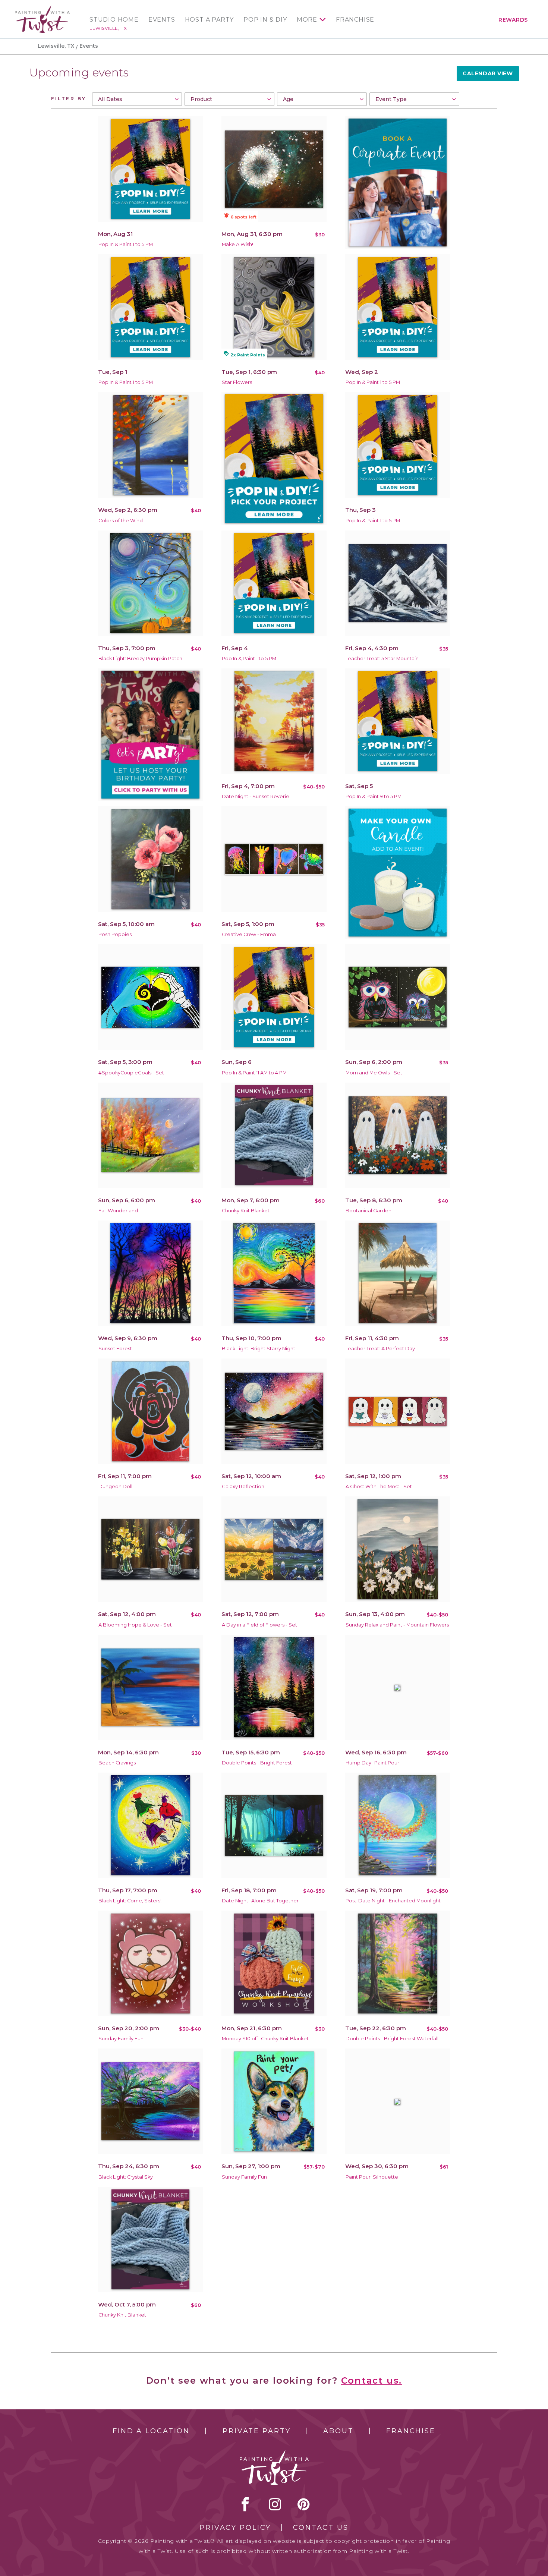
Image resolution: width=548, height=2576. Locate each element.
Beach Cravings (117, 1763)
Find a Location (151, 2431)
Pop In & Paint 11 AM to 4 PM (254, 1073)
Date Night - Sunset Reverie (256, 796)
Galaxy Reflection (243, 1487)
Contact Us (321, 2528)
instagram (275, 2504)
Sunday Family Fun (121, 2039)
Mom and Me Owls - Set (374, 1073)
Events (162, 20)
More (307, 20)
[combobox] (137, 99)
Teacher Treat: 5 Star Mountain (382, 659)
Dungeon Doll (115, 1487)
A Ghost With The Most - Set (379, 1487)
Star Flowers (237, 382)
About (338, 2431)
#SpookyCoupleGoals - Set (131, 1073)
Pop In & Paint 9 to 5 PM (374, 796)
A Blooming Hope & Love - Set (135, 1625)
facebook (245, 2504)
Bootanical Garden (369, 1211)
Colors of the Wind (121, 521)
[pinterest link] (304, 2504)
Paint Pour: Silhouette (372, 2177)
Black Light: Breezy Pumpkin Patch (140, 659)
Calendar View (488, 73)
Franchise (355, 20)
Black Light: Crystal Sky (126, 2177)
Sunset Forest (115, 1349)
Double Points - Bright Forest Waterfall (392, 2039)
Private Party (256, 2431)
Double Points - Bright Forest (257, 1763)
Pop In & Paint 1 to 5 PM (126, 244)
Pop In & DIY (265, 20)
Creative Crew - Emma (249, 934)
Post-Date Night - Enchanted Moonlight (393, 1901)
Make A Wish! (237, 244)
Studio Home (114, 20)
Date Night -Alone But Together (260, 1901)
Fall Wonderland (118, 1211)
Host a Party (210, 20)
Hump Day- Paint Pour (372, 1763)
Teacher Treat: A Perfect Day (380, 1349)
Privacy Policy (235, 2528)
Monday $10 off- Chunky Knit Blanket (265, 2039)
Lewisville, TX (108, 28)
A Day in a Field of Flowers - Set (259, 1625)
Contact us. (372, 2380)
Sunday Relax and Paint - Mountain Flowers (397, 1625)
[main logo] (42, 9)
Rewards (513, 20)
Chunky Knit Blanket (246, 1211)
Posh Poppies (115, 934)
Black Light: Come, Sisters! (130, 1901)
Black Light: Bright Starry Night (259, 1349)
